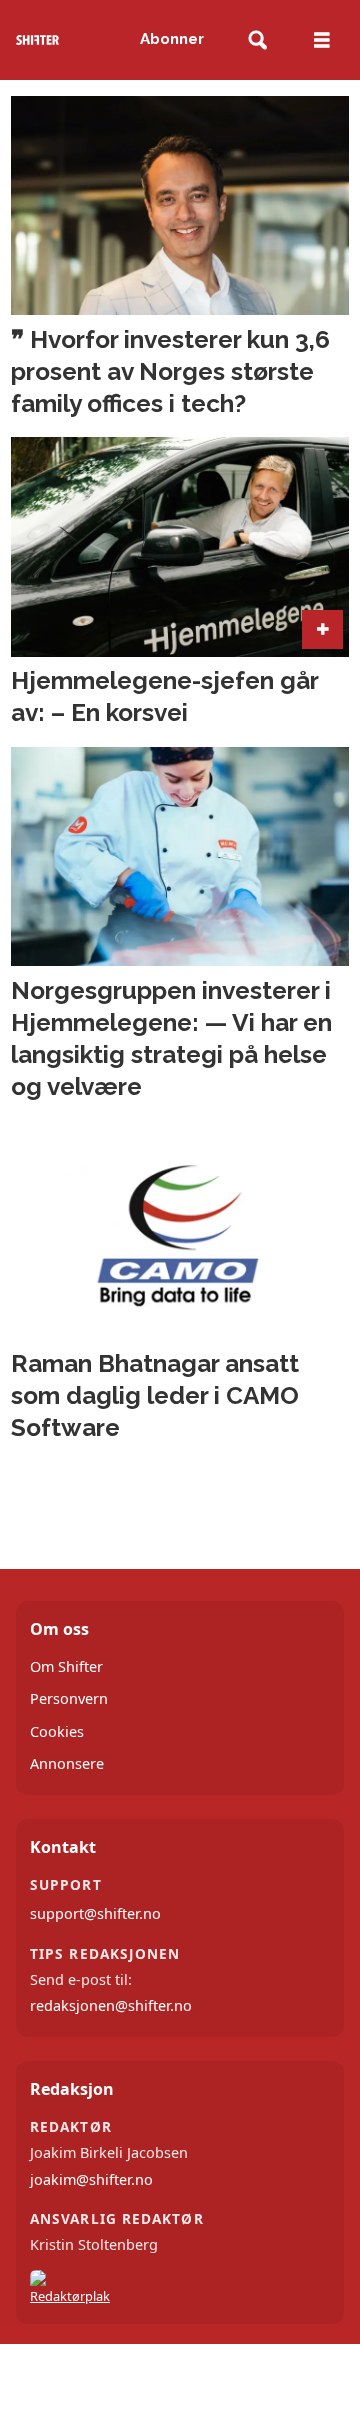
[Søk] (257, 40)
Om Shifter (66, 1666)
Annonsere (67, 1763)
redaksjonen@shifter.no (111, 2005)
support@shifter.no (95, 1913)
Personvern (69, 1698)
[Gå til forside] (37, 40)
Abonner (172, 39)
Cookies (57, 1731)
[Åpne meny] (322, 40)
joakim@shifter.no (91, 2179)
